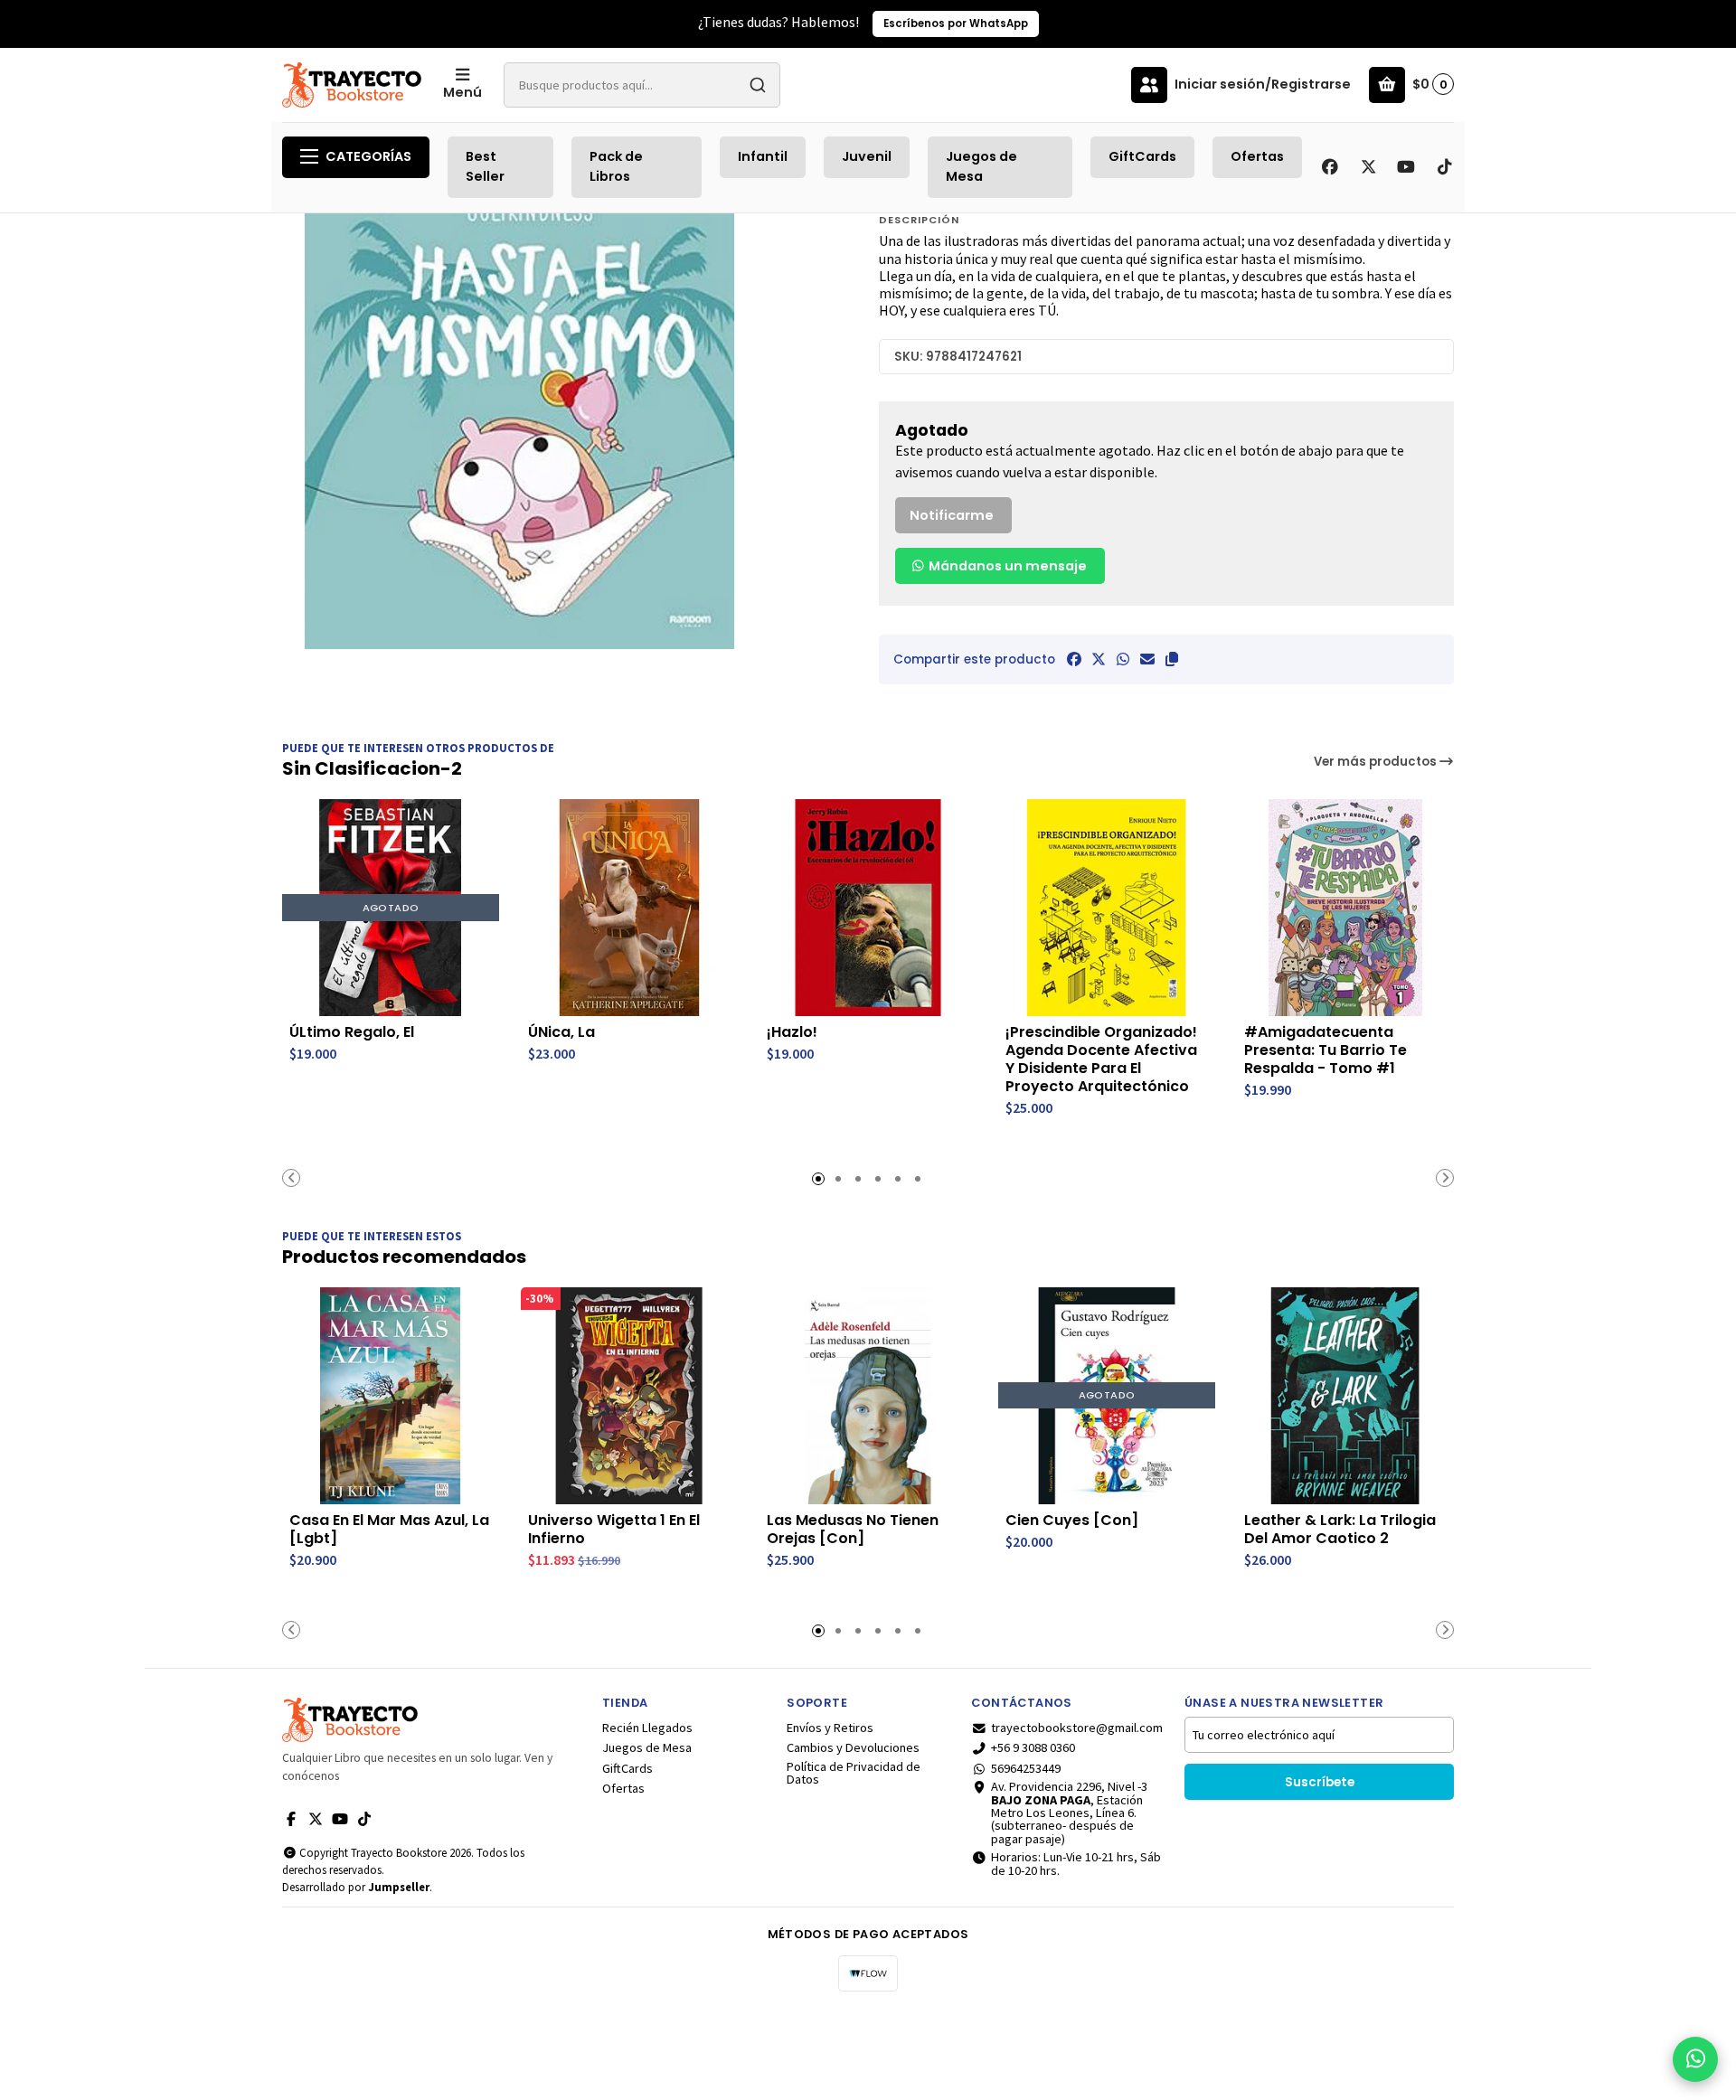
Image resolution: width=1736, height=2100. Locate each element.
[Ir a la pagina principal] (352, 85)
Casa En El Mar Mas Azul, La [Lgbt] (389, 1530)
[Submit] (758, 85)
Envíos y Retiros (830, 1728)
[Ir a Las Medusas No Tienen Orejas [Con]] (868, 1396)
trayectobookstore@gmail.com (1077, 1728)
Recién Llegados (647, 1728)
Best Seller (485, 166)
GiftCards (1142, 156)
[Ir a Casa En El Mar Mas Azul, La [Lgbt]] (391, 1396)
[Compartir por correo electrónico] (1147, 659)
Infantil (763, 156)
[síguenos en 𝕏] (1368, 167)
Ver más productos (1377, 762)
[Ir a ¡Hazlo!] (868, 908)
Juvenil (867, 156)
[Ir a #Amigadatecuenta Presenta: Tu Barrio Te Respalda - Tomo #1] (1345, 908)
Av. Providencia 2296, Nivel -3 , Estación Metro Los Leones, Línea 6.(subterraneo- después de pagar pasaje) (1069, 1813)
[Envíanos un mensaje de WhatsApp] (1695, 2059)
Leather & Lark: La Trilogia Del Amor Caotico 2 (1340, 1530)
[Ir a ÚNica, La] (629, 908)
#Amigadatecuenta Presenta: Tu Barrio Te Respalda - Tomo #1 (1326, 1050)
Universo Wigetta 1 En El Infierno (614, 1530)
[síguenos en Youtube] (1406, 167)
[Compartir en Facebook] (1074, 659)
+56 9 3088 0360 (1033, 1747)
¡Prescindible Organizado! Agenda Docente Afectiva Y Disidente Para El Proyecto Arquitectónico (1101, 1059)
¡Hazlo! (792, 1032)
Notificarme (952, 515)
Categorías (368, 156)
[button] (1172, 659)
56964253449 (1026, 1768)
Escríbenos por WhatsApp (956, 24)
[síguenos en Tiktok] (1444, 167)
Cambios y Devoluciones (853, 1747)
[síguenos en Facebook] (1330, 167)
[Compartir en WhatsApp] (1123, 659)
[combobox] (642, 85)
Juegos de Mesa (981, 166)
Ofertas (1257, 156)
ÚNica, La (561, 1032)
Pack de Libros (616, 166)
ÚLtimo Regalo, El (352, 1032)
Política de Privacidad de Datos (854, 1773)
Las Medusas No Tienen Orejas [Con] (853, 1530)
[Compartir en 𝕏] (1099, 659)
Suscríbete (1320, 1782)
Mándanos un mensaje (1006, 566)
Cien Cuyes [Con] (1072, 1521)
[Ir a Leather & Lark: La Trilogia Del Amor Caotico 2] (1345, 1396)
